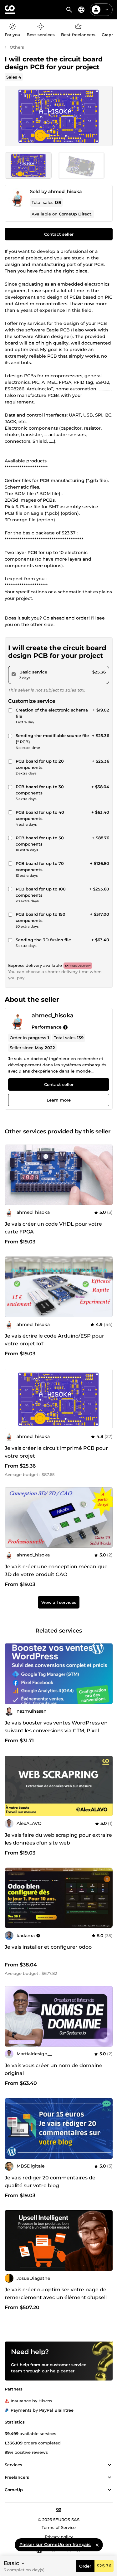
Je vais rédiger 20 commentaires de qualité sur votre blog (50, 2182)
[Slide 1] (81, 166)
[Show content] (109, 2465)
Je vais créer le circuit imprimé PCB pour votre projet (56, 1452)
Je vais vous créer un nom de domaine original (53, 2069)
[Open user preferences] (107, 10)
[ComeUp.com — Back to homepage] (10, 10)
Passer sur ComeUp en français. (55, 2545)
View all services (59, 1603)
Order (85, 2566)
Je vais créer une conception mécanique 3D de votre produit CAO (56, 1570)
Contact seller (59, 234)
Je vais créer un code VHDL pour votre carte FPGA (53, 1228)
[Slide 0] (28, 166)
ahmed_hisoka (65, 191)
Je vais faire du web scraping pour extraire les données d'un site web (58, 1839)
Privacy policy (59, 2537)
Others (17, 47)
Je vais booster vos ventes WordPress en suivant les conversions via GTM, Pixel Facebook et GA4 (56, 1731)
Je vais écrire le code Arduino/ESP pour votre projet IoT (54, 1340)
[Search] (69, 10)
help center (62, 2371)
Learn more (59, 1100)
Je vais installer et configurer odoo (48, 1947)
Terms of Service (59, 2527)
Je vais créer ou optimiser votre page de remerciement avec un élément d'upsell (56, 2294)
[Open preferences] (81, 10)
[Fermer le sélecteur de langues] (97, 2545)
